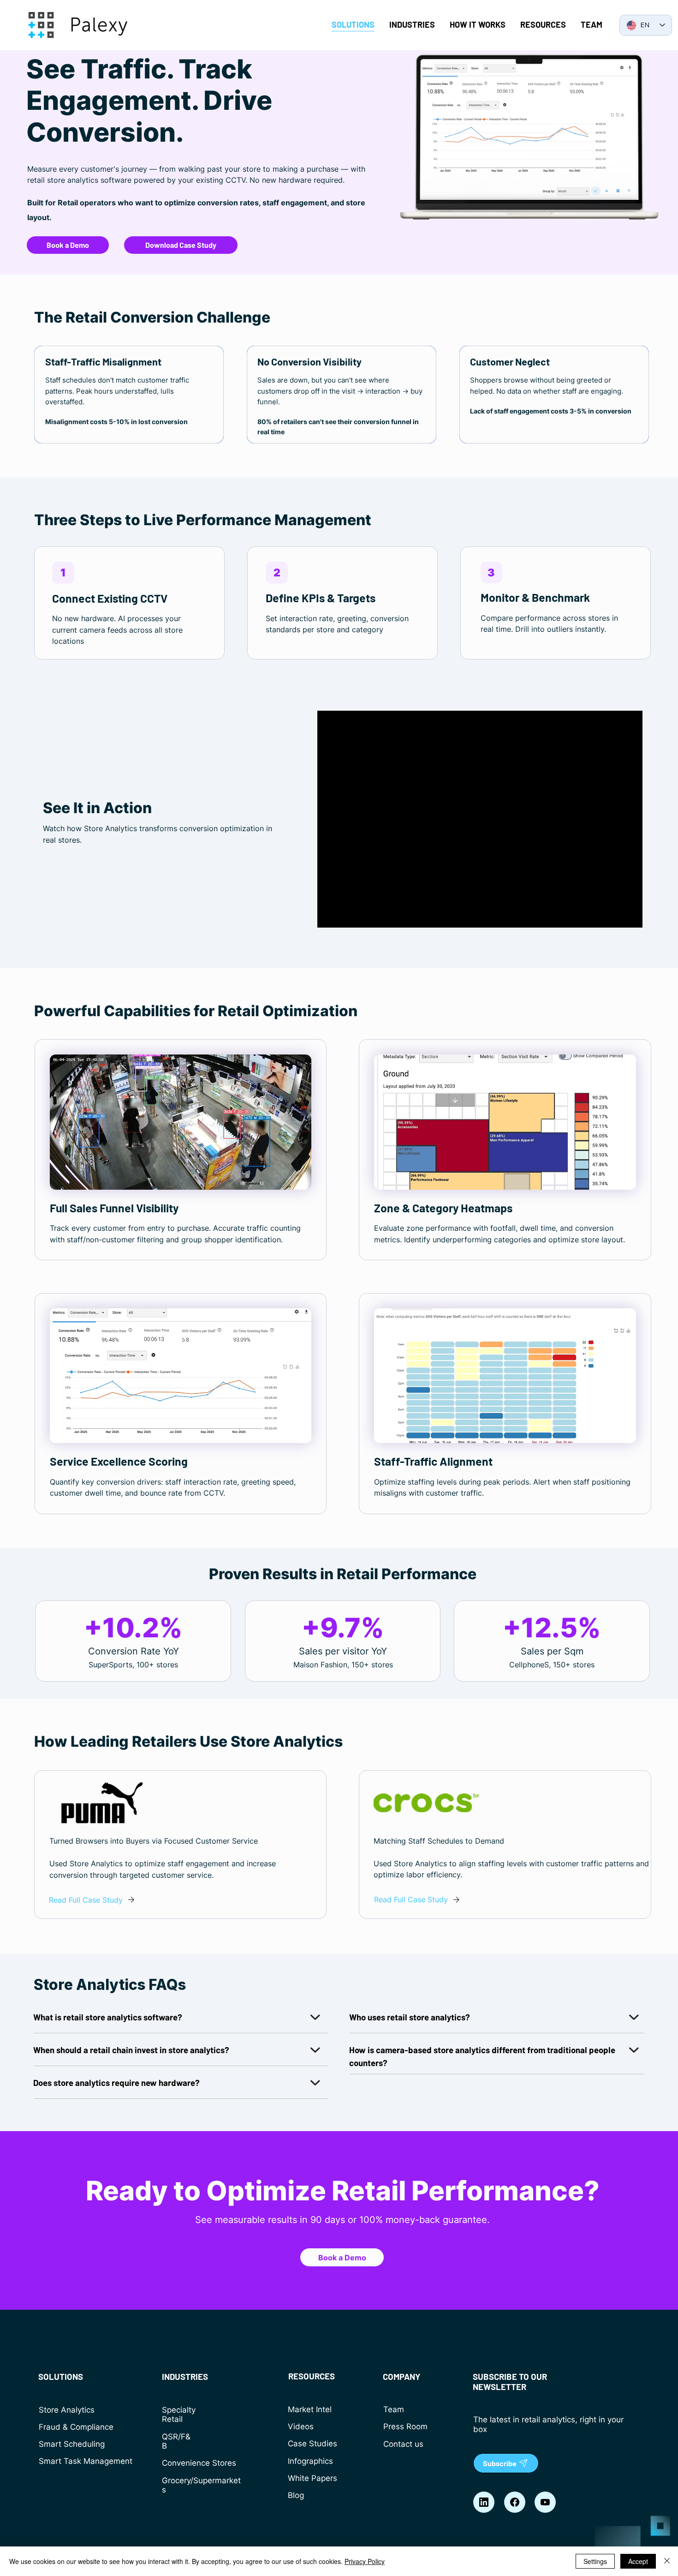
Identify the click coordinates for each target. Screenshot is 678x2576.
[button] (63, 573)
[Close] (667, 2561)
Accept (638, 2561)
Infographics (310, 2461)
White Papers (312, 2478)
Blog (296, 2495)
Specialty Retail (179, 2415)
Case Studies (312, 2444)
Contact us (403, 2444)
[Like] (484, 2502)
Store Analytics (67, 2410)
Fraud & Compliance (76, 2427)
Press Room (405, 2426)
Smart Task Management (86, 2461)
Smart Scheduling (72, 2444)
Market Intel (310, 2409)
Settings (595, 2561)
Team (394, 2409)
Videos (301, 2426)
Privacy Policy (365, 2561)
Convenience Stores (199, 2463)
